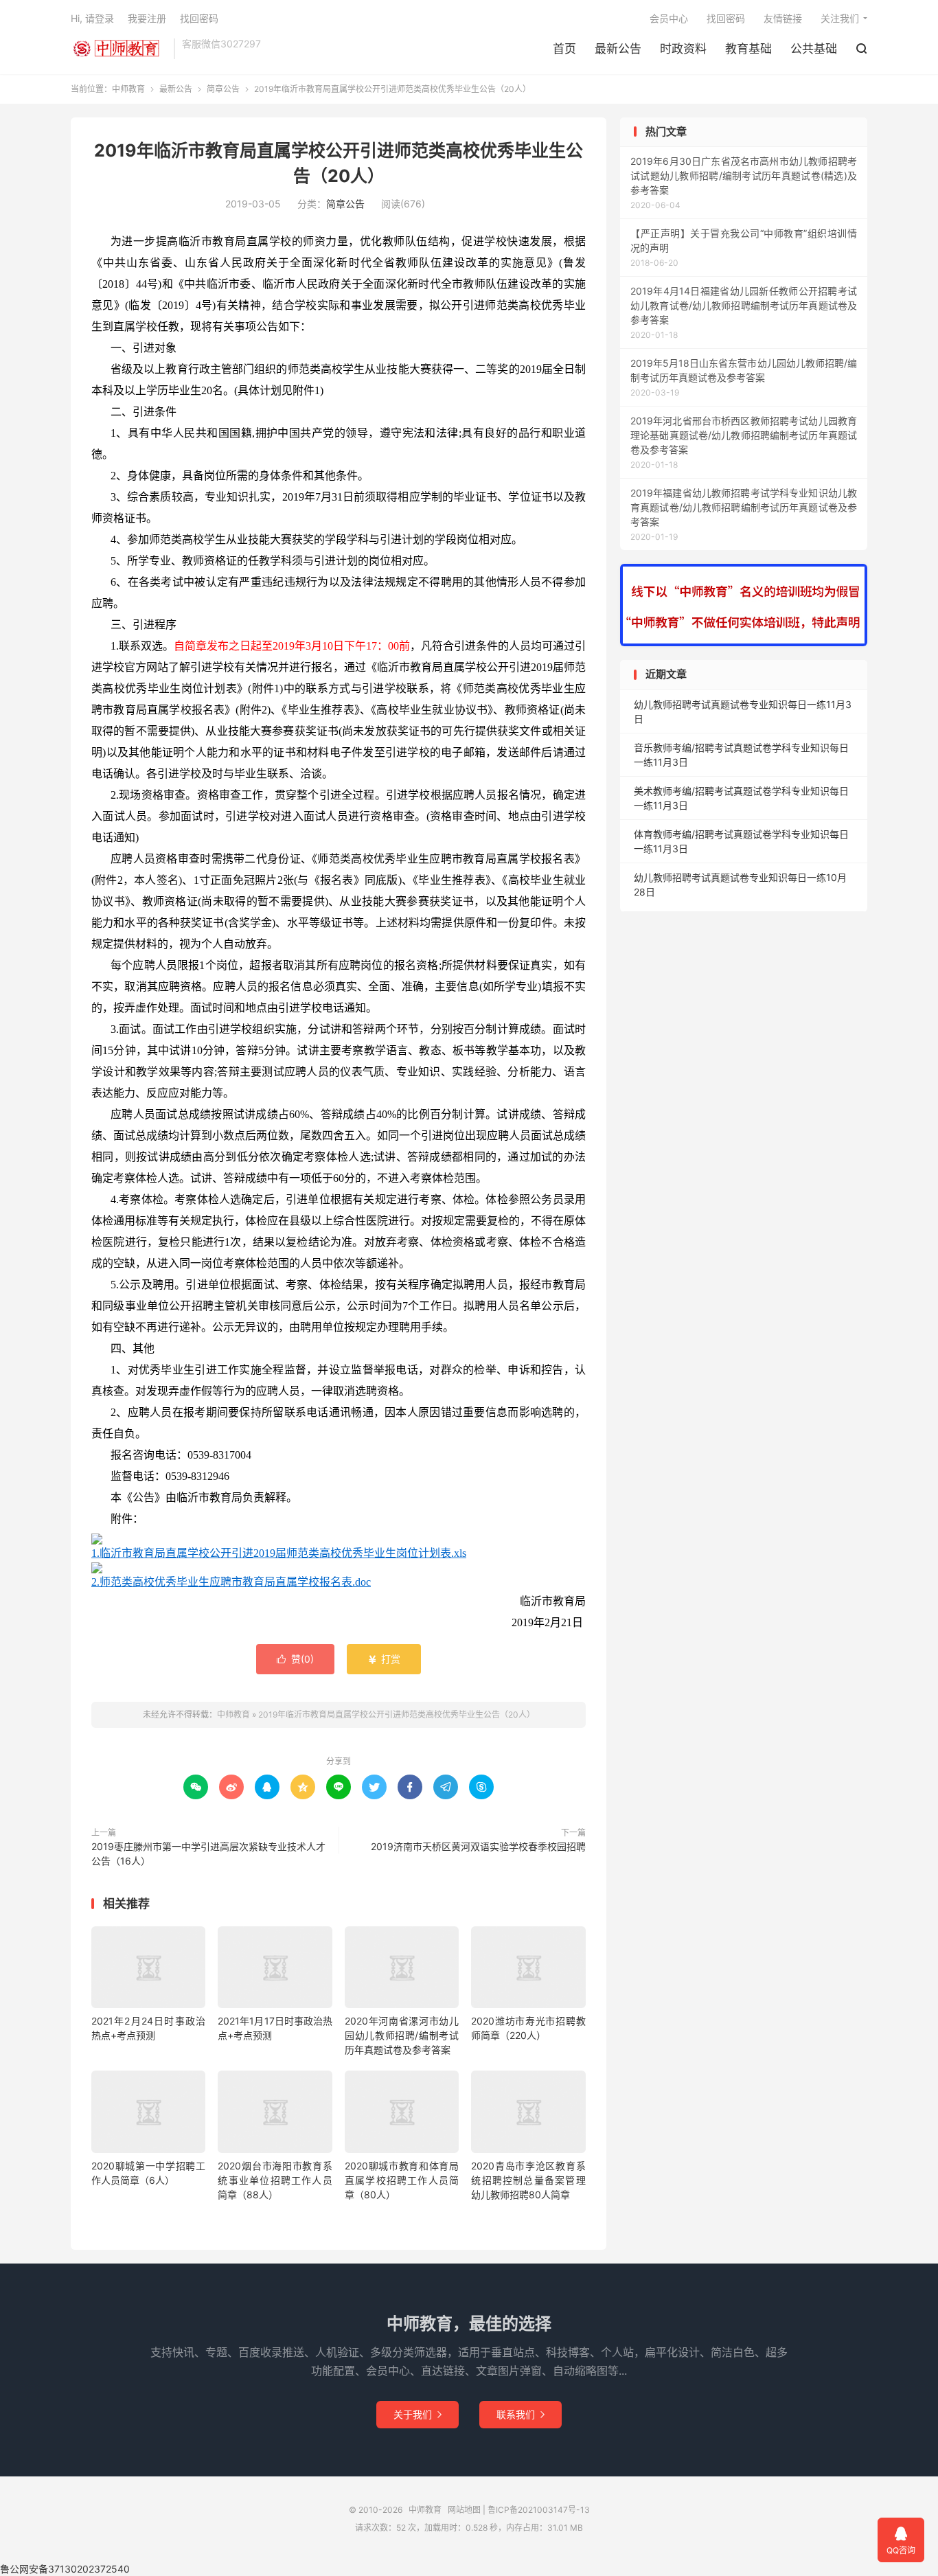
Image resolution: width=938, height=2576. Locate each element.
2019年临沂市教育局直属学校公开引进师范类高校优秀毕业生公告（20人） (397, 1714)
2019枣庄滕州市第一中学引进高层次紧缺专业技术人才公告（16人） (208, 1854)
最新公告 (618, 49)
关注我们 (840, 18)
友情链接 (783, 18)
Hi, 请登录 (92, 18)
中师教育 (119, 49)
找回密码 (726, 18)
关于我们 (417, 2414)
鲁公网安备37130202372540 (65, 2569)
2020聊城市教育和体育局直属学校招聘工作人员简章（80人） (402, 2180)
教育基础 (748, 49)
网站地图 (464, 2510)
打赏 (384, 1659)
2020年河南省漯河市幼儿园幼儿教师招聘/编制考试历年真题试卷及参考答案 (402, 2035)
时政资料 (683, 49)
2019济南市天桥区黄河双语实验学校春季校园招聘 (478, 1846)
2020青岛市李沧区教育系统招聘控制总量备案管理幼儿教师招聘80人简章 (528, 2180)
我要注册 (147, 18)
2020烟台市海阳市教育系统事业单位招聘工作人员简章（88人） (275, 2180)
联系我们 (521, 2414)
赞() (295, 1659)
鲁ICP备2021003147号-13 (539, 2510)
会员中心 (669, 18)
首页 (564, 49)
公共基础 (814, 49)
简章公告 (223, 89)
